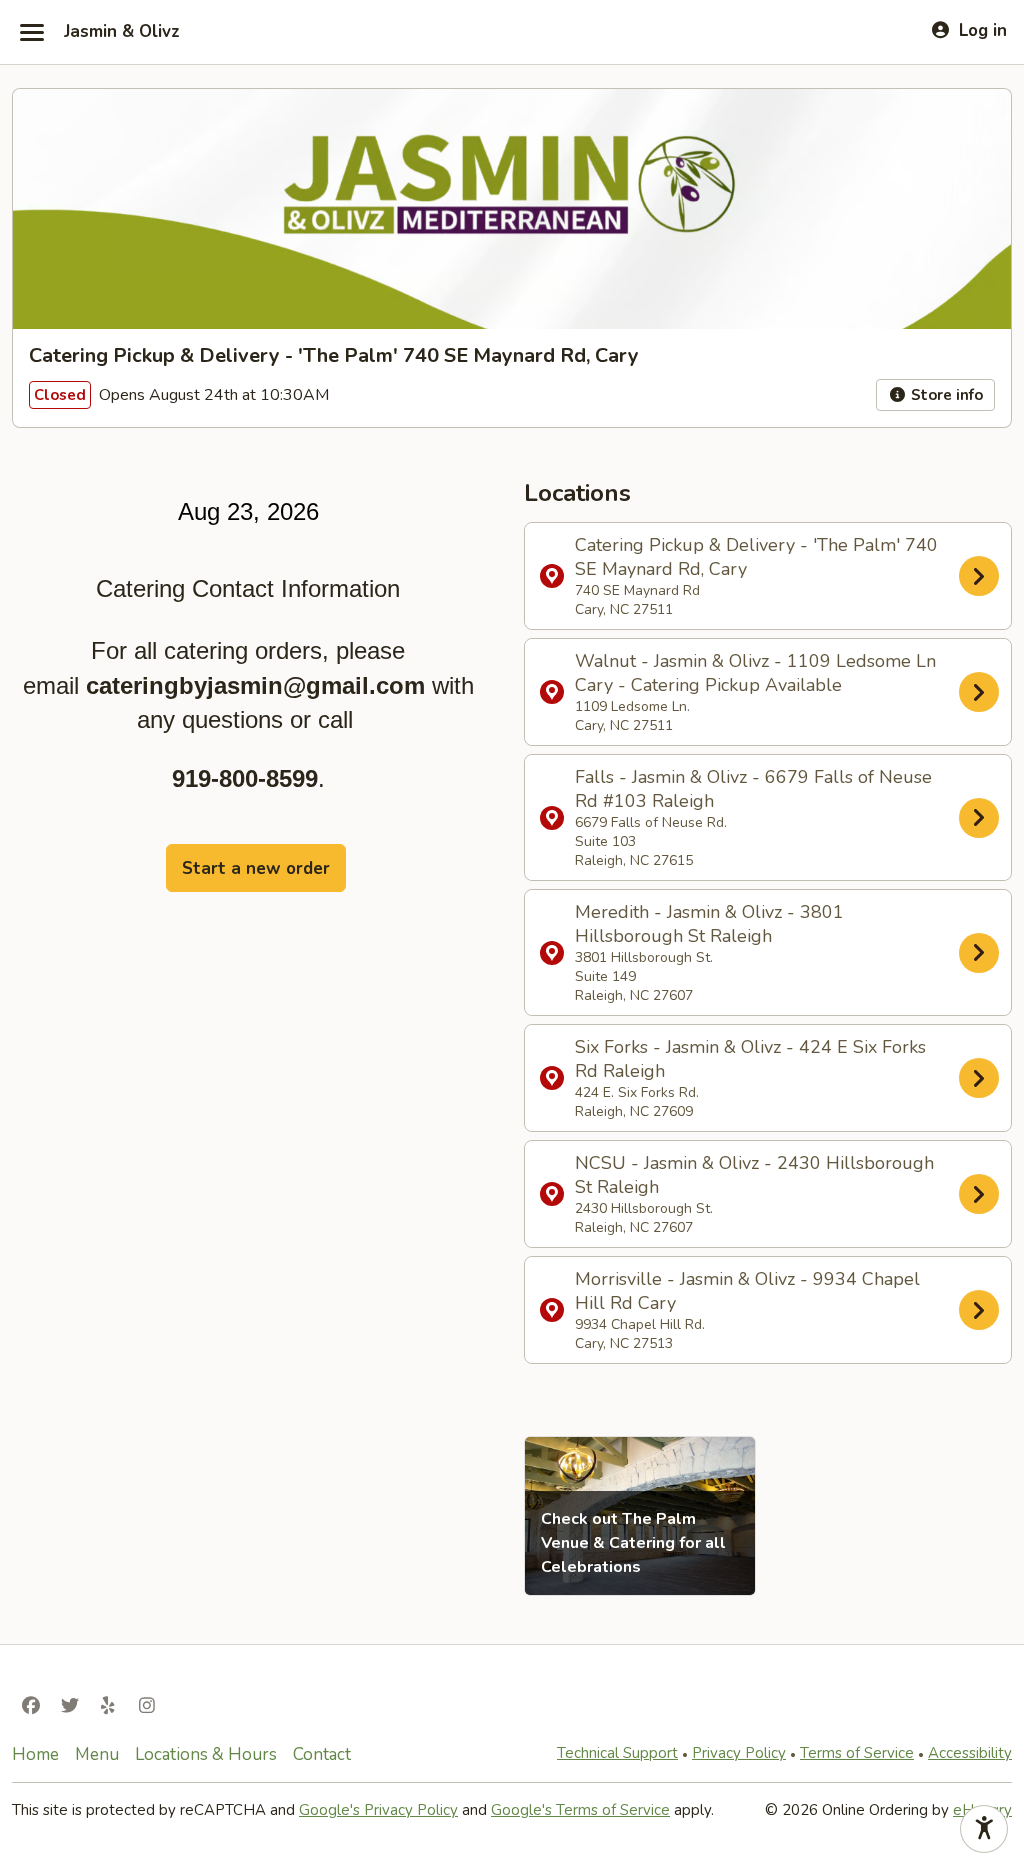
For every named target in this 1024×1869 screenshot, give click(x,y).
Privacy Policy (739, 1753)
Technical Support (617, 1753)
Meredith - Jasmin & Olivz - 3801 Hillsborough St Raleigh (709, 952)
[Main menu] (32, 32)
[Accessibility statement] (984, 1829)
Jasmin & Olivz (122, 32)
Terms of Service (857, 1753)
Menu (97, 1754)
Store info (945, 395)
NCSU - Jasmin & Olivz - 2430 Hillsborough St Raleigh (754, 1194)
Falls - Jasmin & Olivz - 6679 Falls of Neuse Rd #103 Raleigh (753, 817)
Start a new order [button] (256, 868)
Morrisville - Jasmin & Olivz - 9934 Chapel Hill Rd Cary (747, 1310)
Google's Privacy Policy (378, 1810)
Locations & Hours (206, 1754)
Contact (322, 1754)
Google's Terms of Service (580, 1810)
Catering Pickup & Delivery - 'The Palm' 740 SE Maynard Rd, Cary (756, 576)
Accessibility (970, 1753)
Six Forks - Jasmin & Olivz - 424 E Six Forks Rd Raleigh (750, 1078)
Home (35, 1754)
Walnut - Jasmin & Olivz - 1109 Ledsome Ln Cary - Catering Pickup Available (755, 692)
